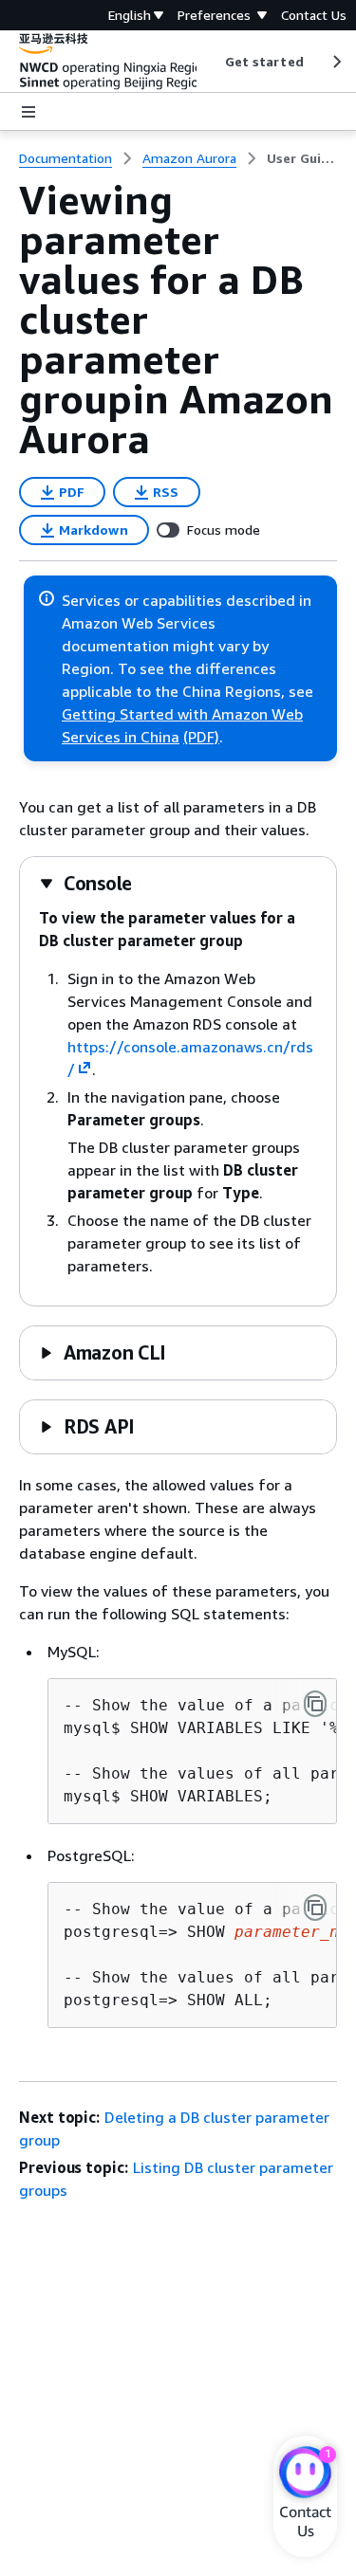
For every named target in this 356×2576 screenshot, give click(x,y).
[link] (302, 158)
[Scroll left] (210, 62)
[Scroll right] (336, 62)
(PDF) (201, 737)
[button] (85, 883)
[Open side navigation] (28, 112)
